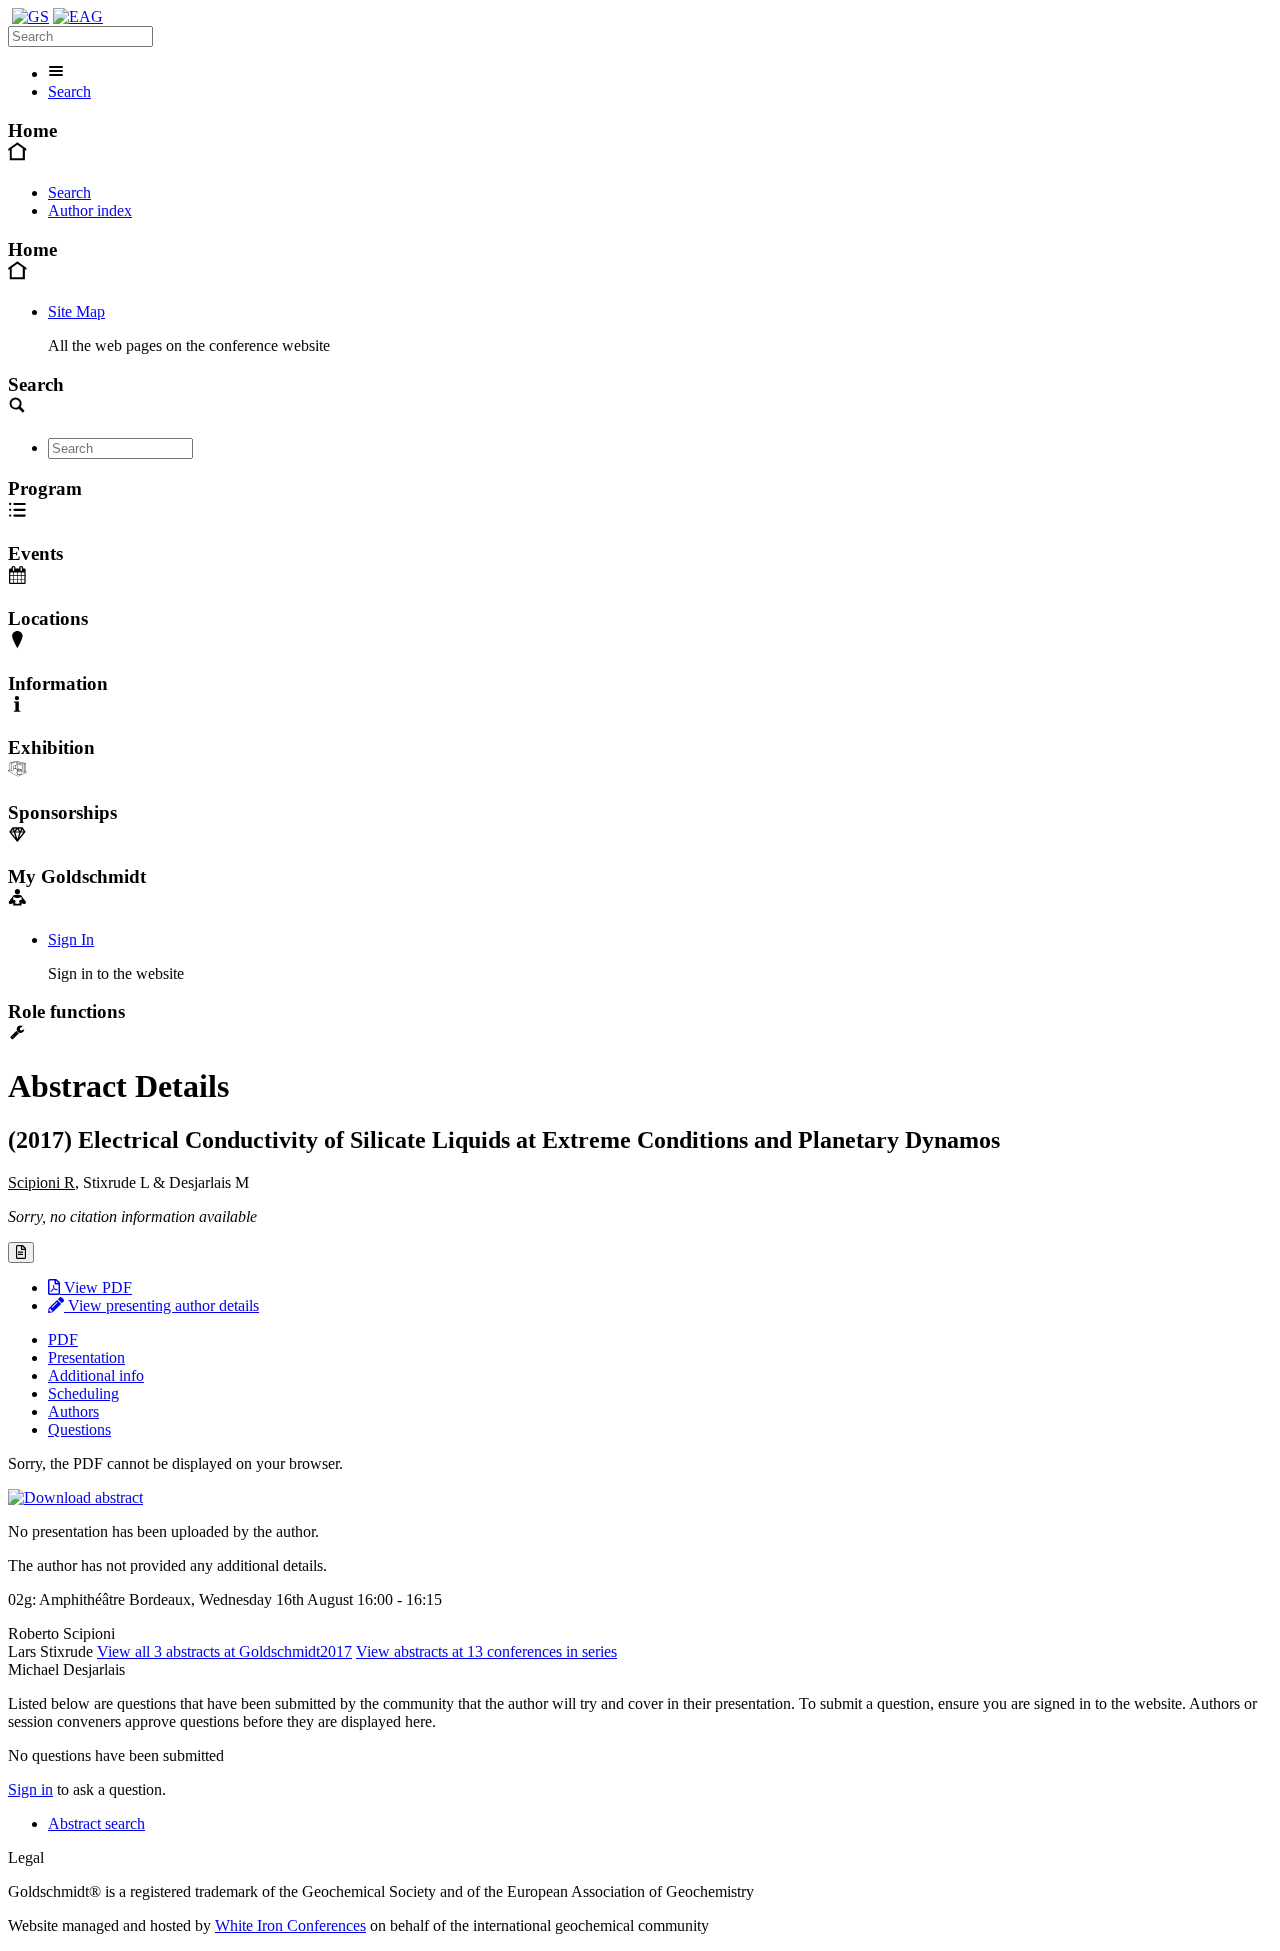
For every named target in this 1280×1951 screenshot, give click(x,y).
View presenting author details (161, 1305)
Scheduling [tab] (83, 1393)
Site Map (76, 311)
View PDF (96, 1287)
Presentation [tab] (86, 1357)
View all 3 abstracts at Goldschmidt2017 (224, 1651)
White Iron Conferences (290, 1925)
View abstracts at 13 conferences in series (486, 1651)
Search (69, 91)
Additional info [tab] (96, 1375)
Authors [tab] (73, 1411)
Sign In (71, 939)
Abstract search (96, 1823)
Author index (90, 210)
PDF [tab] (63, 1339)
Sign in (30, 1789)
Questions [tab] (79, 1429)
